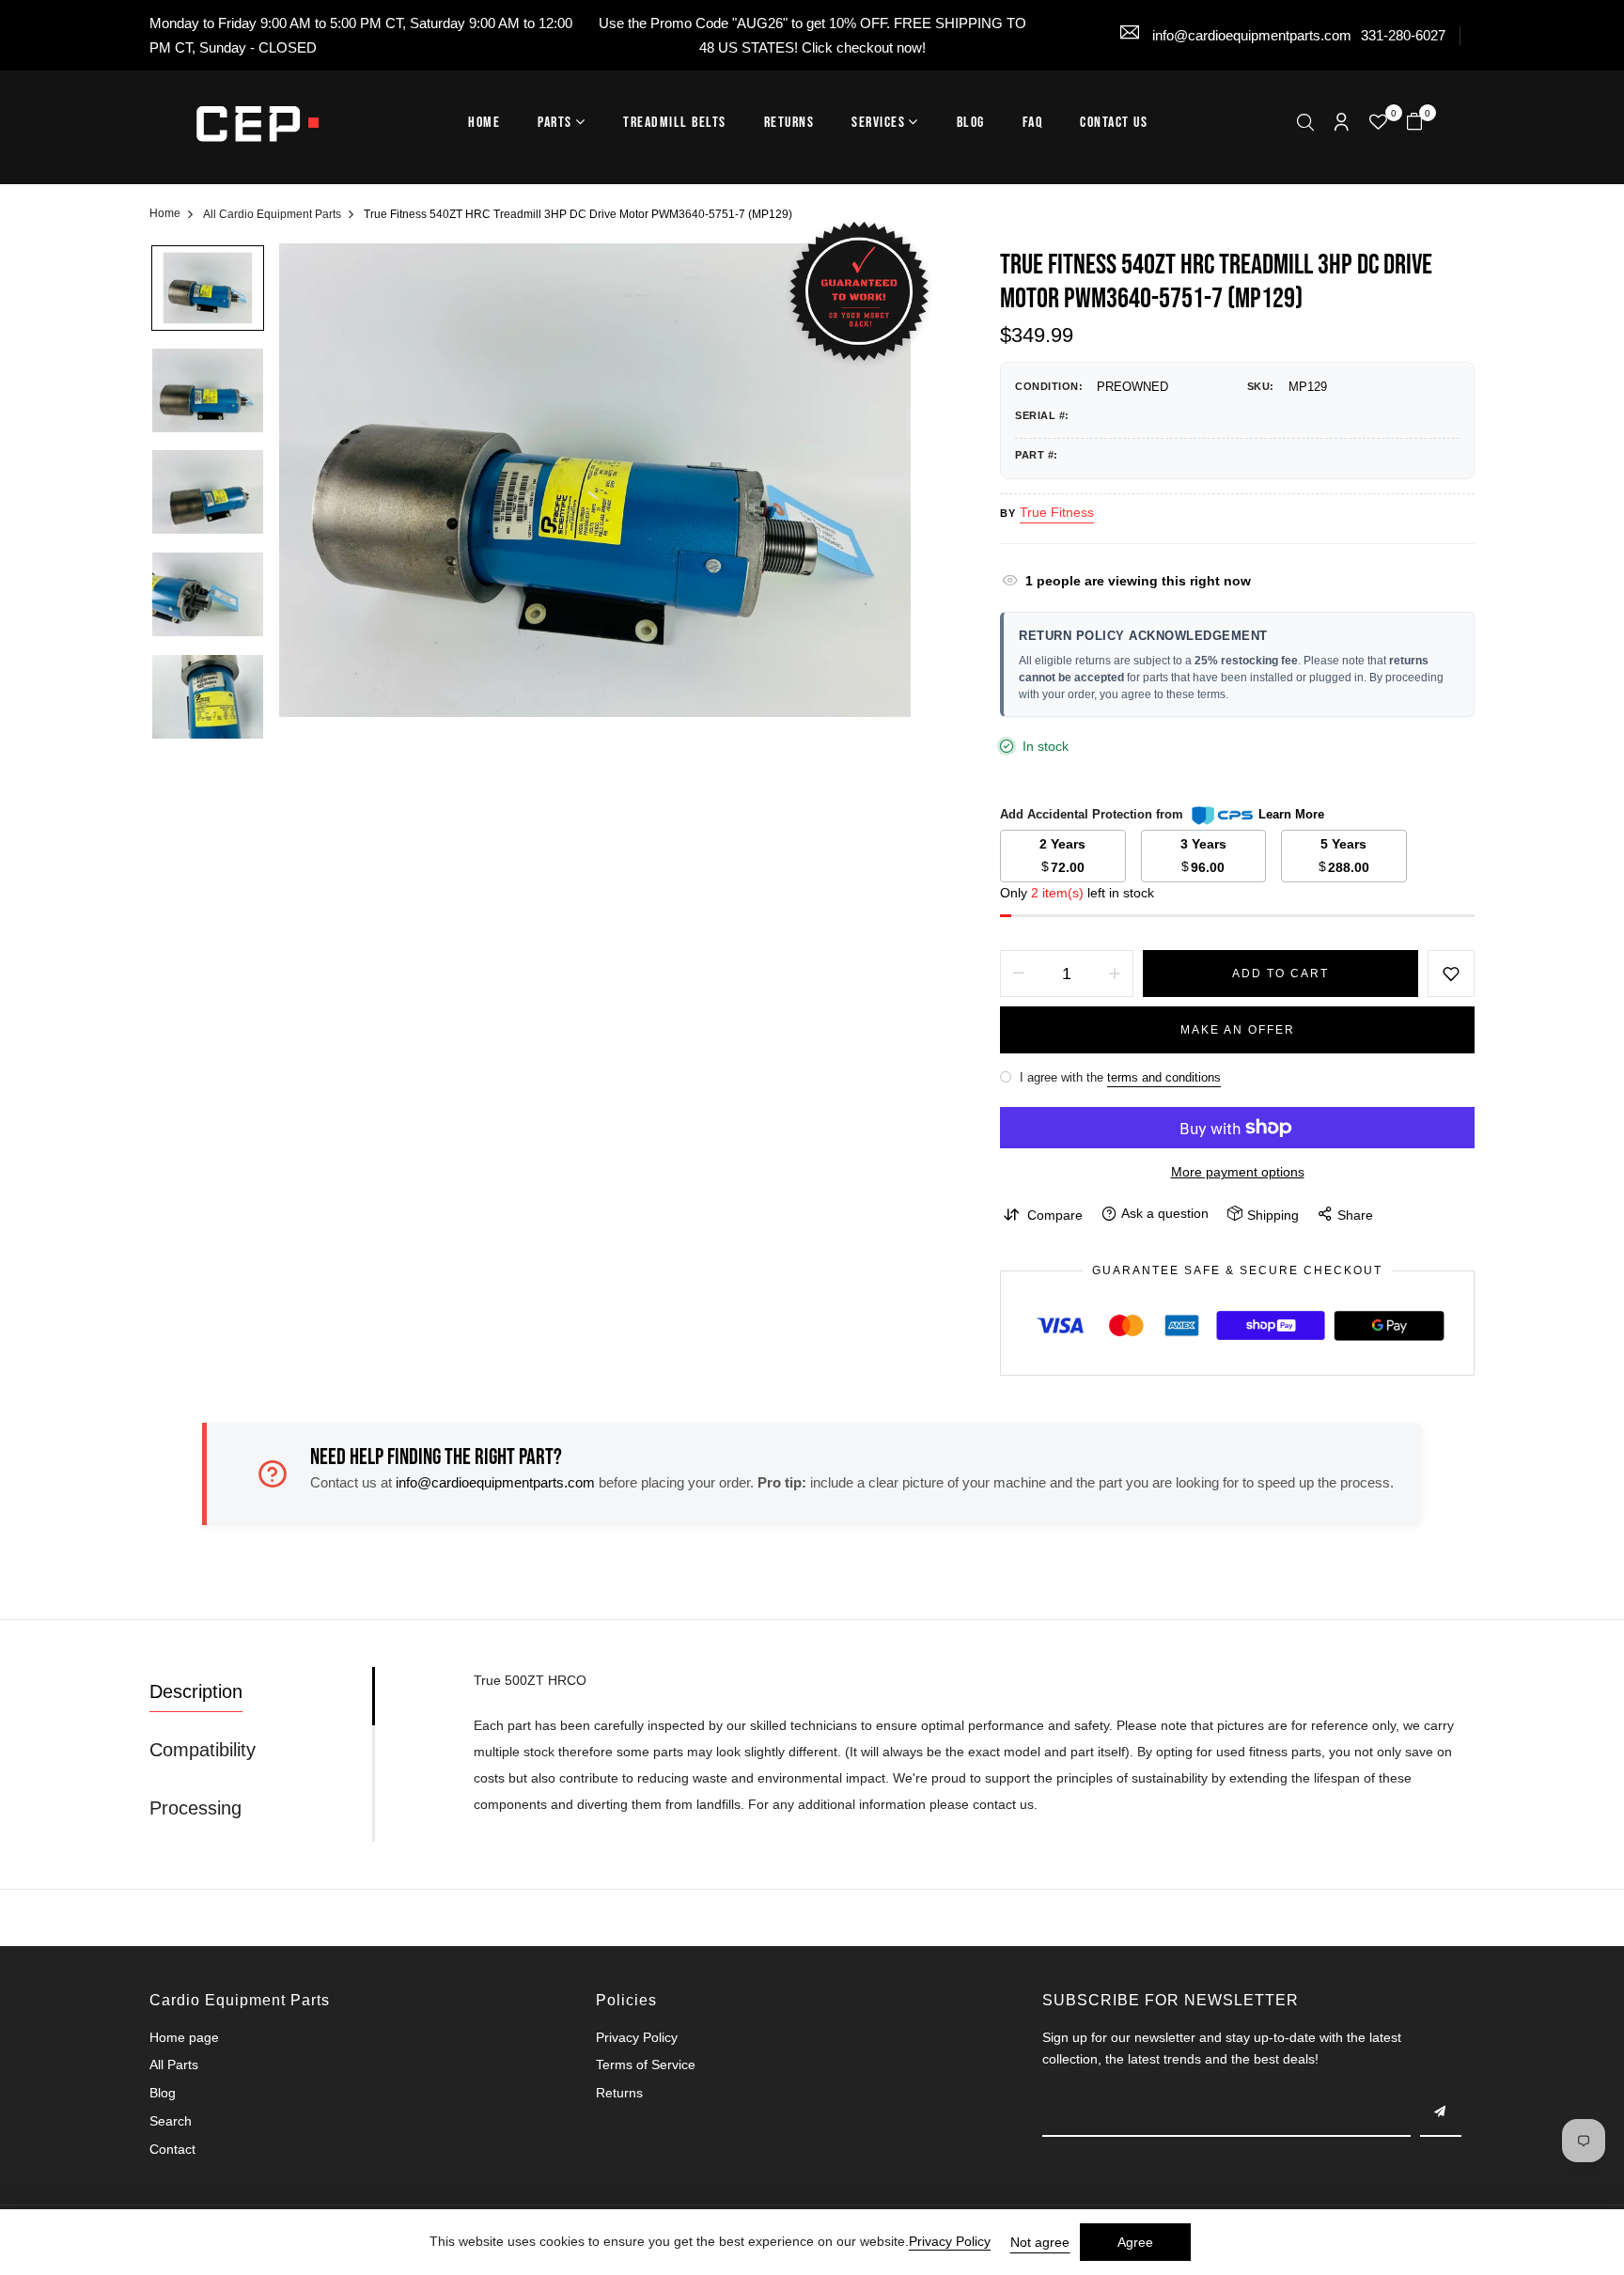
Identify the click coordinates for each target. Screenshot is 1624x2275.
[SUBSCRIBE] (1441, 2113)
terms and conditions (1164, 1077)
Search (171, 2121)
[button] (1305, 125)
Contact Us (1114, 123)
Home (484, 123)
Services (878, 123)
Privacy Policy (637, 2037)
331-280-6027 (1403, 35)
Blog (971, 123)
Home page (184, 2037)
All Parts (174, 2065)
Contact (172, 2149)
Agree (1135, 2242)
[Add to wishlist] (1451, 974)
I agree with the (1118, 1077)
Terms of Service (646, 2065)
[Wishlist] (1378, 124)
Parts (555, 123)
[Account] (1342, 124)
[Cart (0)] (1414, 124)
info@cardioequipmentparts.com (1250, 35)
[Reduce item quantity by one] (1019, 974)
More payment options (1238, 1172)
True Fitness (1057, 512)
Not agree (1040, 2242)
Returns (789, 123)
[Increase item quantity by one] (1115, 974)
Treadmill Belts (675, 123)
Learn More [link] (1291, 814)
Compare (1055, 1215)
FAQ (1033, 123)
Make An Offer (1238, 1030)
